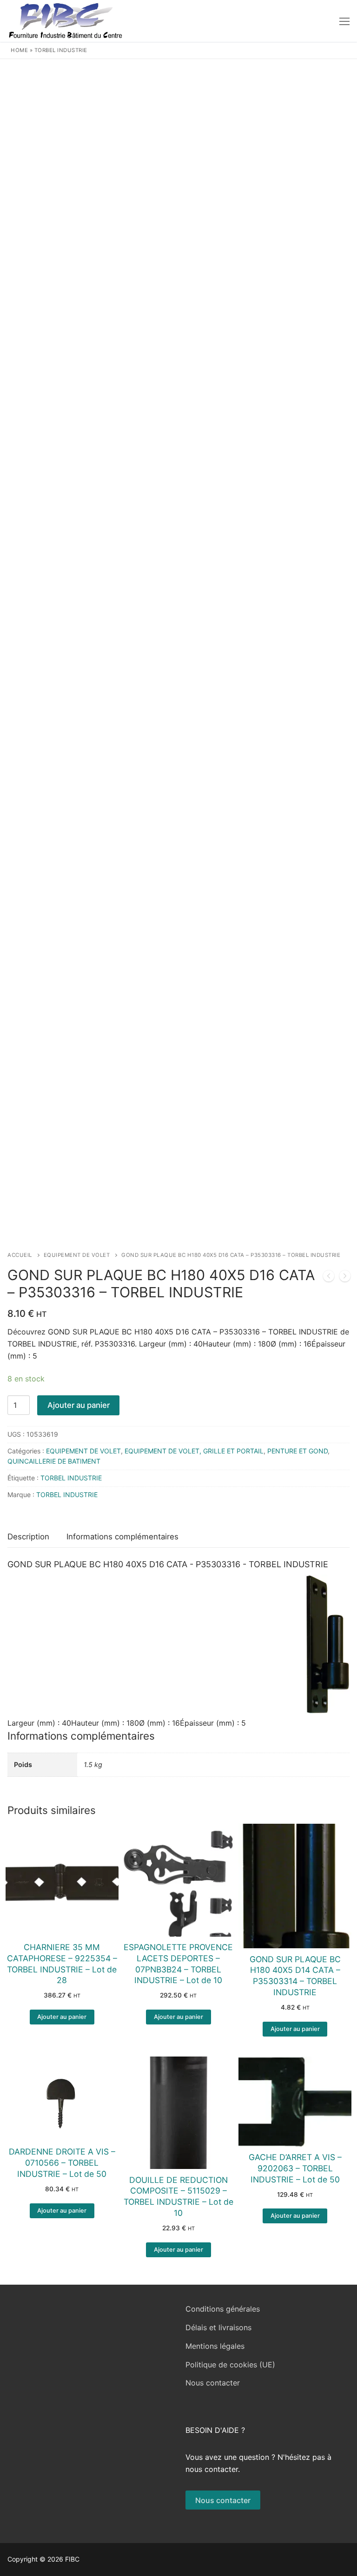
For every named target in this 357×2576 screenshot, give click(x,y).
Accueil (20, 1255)
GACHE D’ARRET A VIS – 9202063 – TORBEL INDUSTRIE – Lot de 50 (295, 2168)
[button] (62, 2017)
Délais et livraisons (218, 2327)
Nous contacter (213, 2383)
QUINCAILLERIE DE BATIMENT (54, 1461)
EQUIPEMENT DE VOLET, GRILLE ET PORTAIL (194, 1451)
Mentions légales (215, 2346)
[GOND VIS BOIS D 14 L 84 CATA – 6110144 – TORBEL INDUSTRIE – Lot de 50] (329, 1278)
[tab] (28, 1537)
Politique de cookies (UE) (230, 2365)
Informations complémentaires (122, 1537)
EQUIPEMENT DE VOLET (77, 1255)
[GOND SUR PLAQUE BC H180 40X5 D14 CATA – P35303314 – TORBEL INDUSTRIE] (345, 1278)
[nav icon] (344, 21)
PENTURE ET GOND (297, 1451)
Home (19, 50)
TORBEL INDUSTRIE (61, 50)
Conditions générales (223, 2309)
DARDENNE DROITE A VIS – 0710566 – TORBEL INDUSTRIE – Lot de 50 (62, 2163)
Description (28, 1537)
